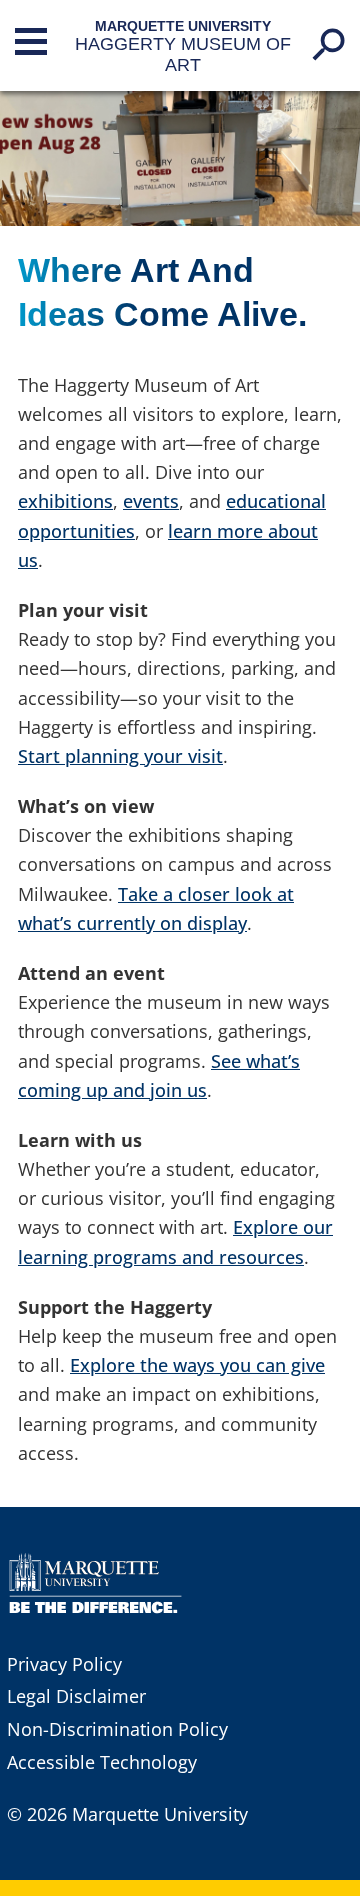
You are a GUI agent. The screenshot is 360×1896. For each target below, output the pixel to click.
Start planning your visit (120, 756)
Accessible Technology (102, 1762)
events (151, 501)
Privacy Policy (64, 1664)
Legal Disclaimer (76, 1696)
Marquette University (183, 26)
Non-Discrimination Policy (117, 1729)
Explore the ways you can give (197, 1365)
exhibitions (65, 501)
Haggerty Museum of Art (183, 54)
